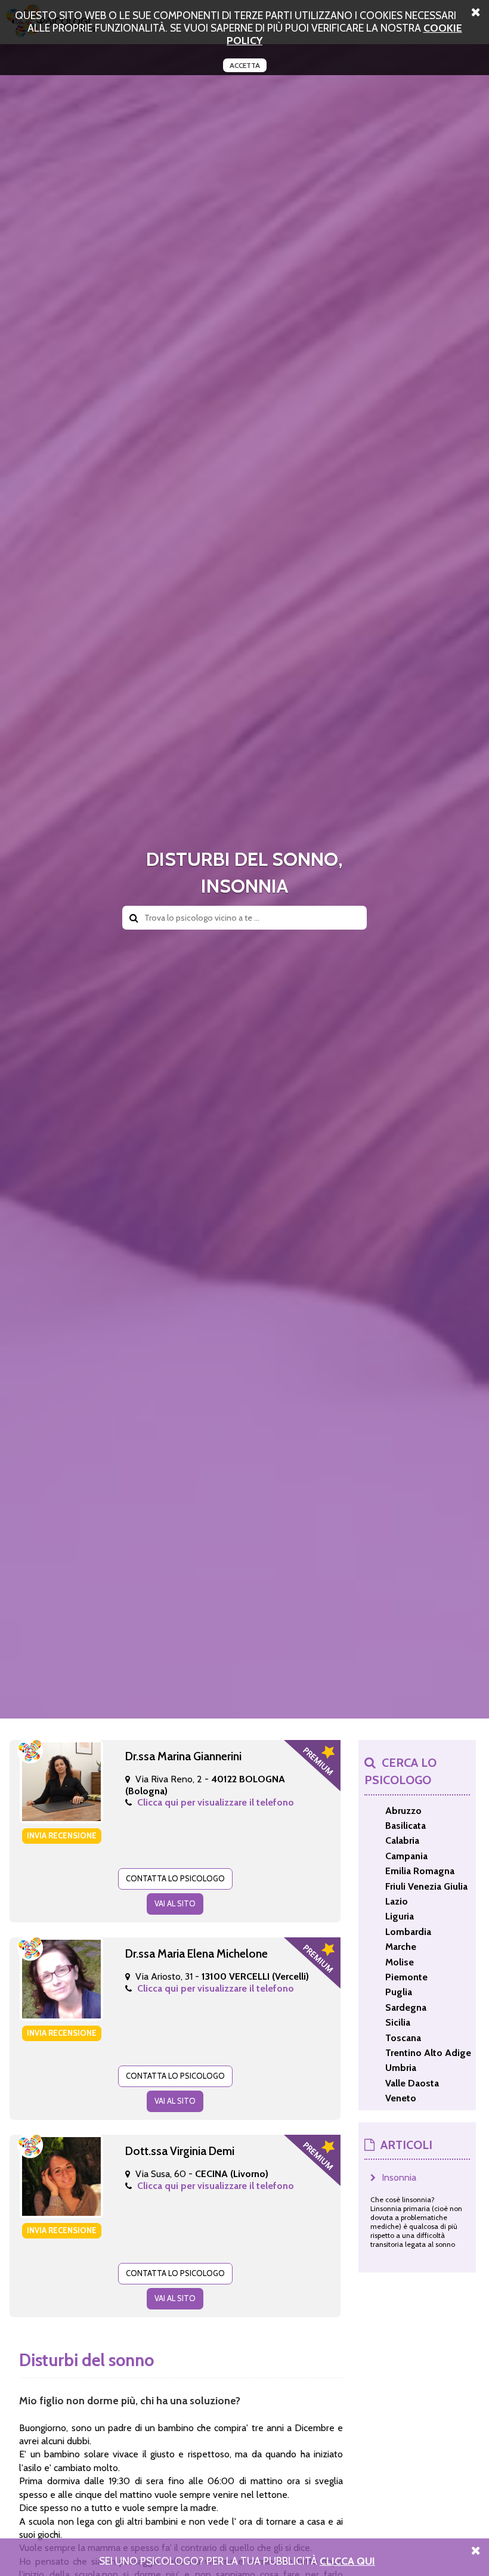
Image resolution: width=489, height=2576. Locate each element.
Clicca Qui (347, 2561)
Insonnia (399, 2177)
